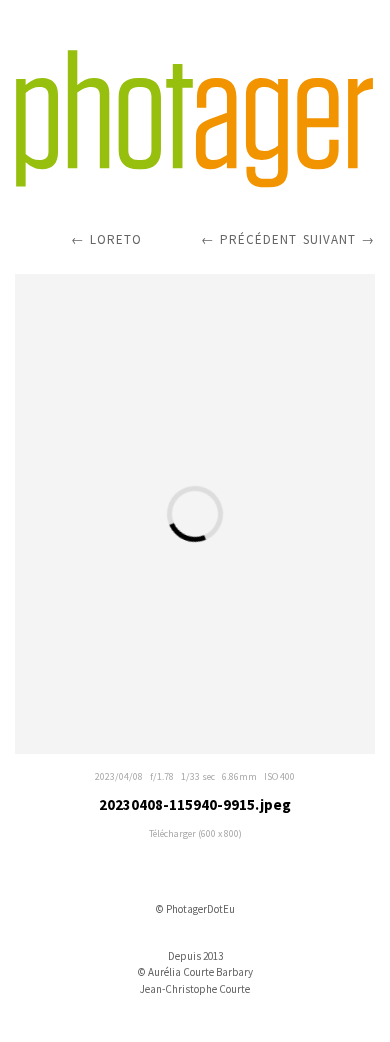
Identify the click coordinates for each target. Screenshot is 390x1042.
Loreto (116, 239)
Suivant (329, 239)
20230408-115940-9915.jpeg (195, 804)
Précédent (258, 239)
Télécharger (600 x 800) (195, 833)
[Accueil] (195, 119)
